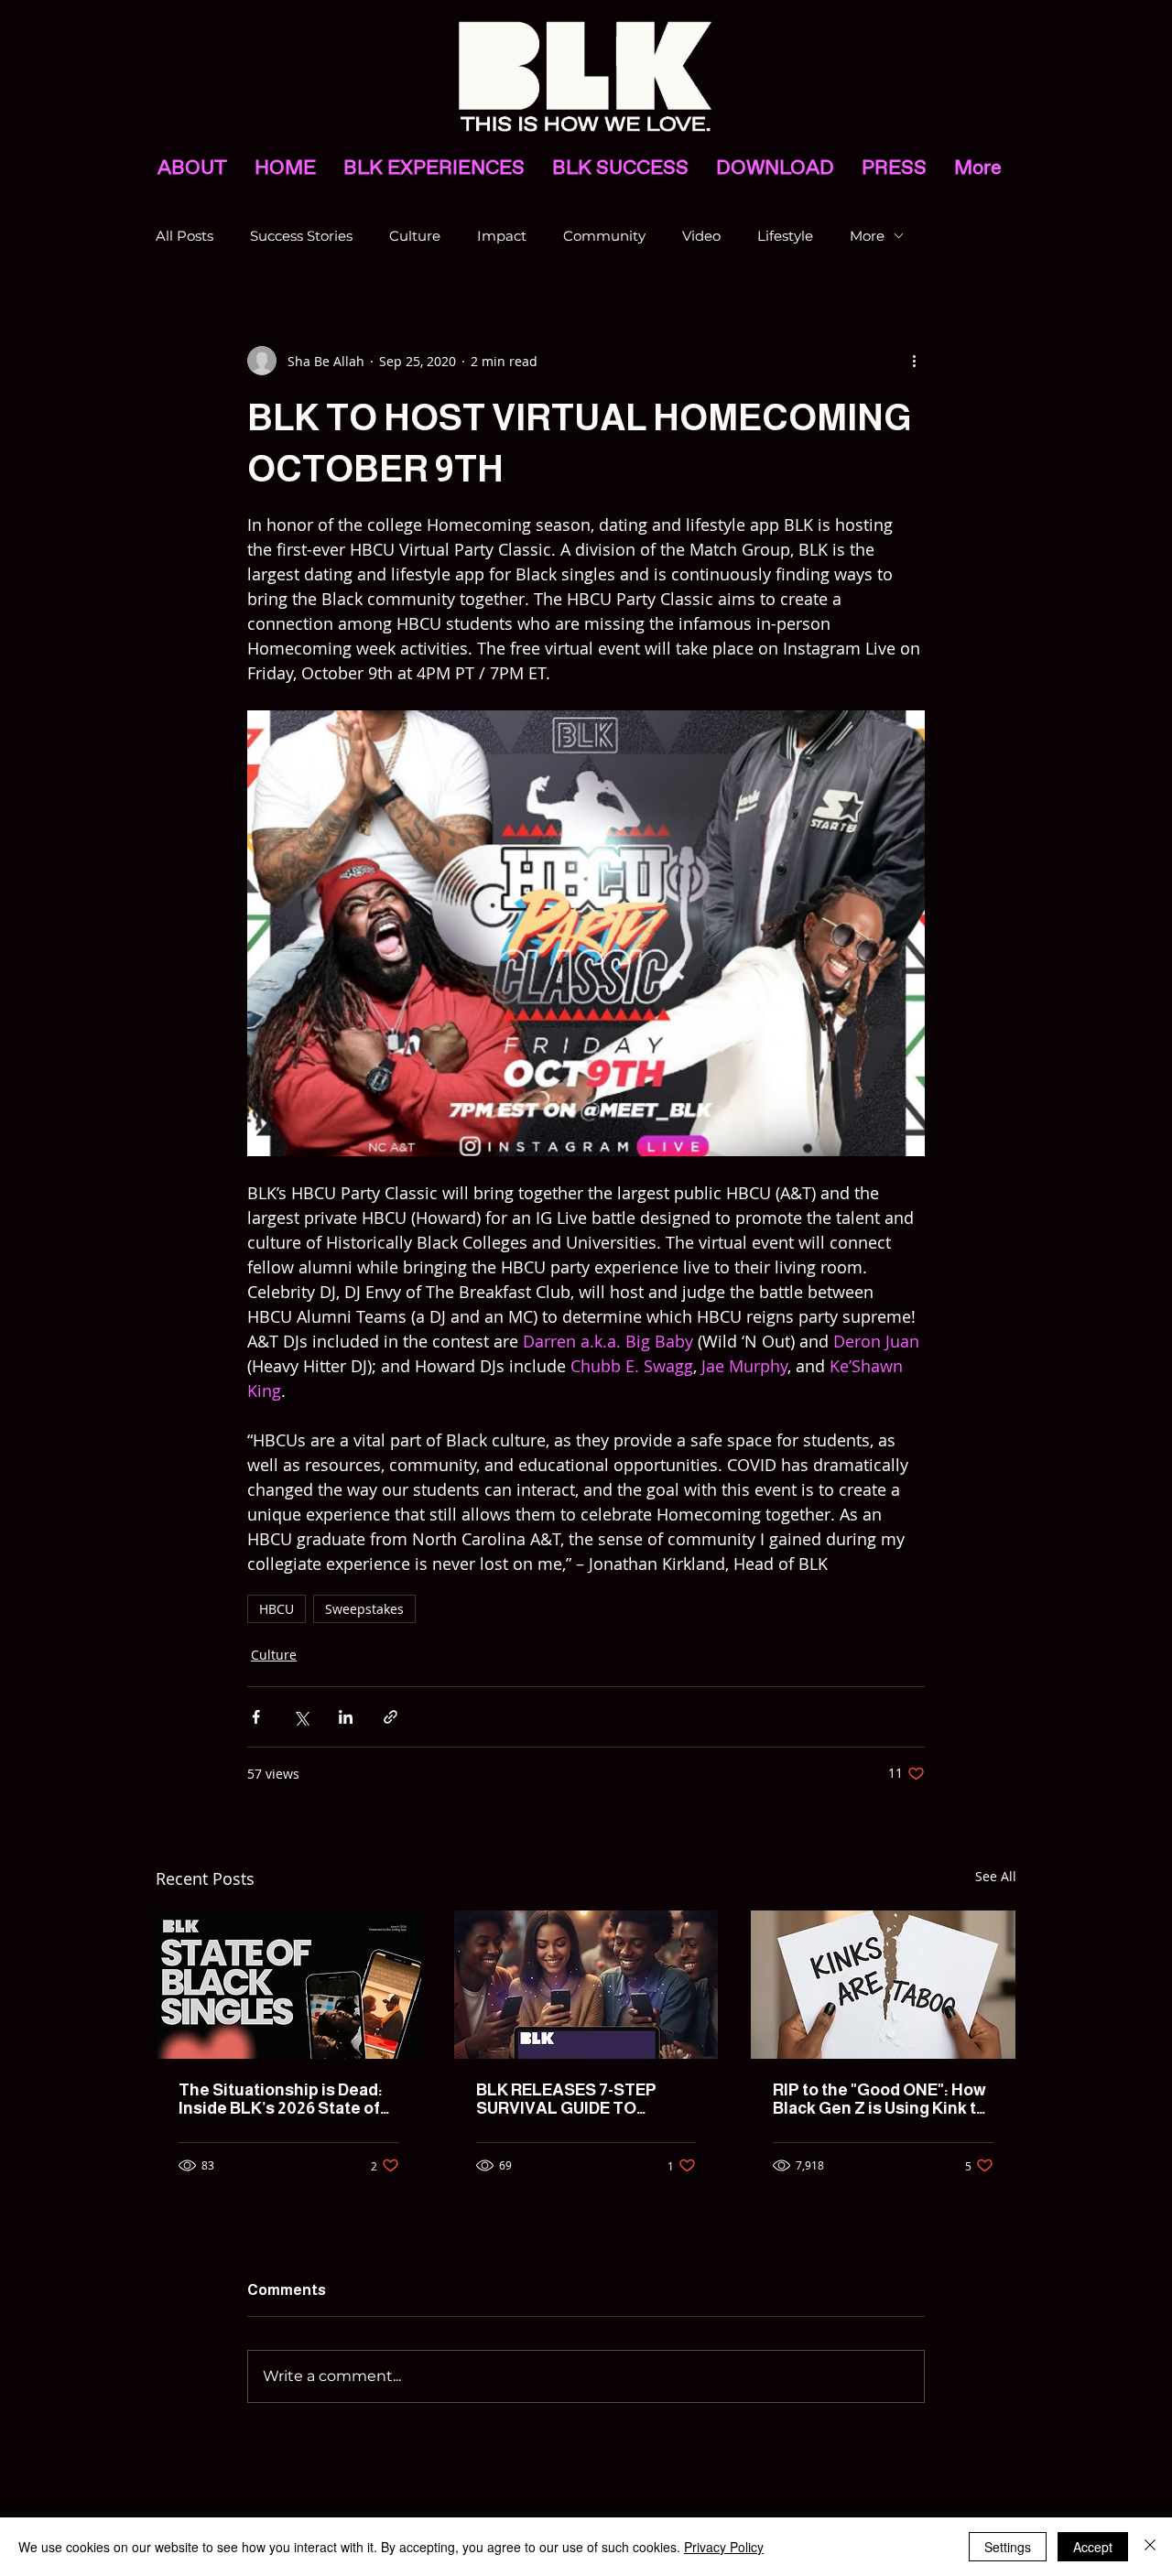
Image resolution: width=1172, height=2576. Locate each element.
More (867, 236)
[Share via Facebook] (256, 1717)
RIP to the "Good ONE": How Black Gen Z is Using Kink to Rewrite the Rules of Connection (879, 2099)
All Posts (184, 236)
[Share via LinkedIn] (346, 1717)
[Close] (1150, 2547)
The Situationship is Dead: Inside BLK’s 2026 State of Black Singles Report (281, 2099)
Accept (1093, 2547)
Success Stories (301, 236)
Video (701, 236)
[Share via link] (391, 1717)
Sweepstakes (364, 1609)
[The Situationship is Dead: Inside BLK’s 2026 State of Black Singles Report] (289, 1985)
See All (996, 1876)
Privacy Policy (724, 2547)
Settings (1008, 2547)
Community (604, 236)
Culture (415, 236)
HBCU (277, 1609)
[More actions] (914, 361)
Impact (502, 236)
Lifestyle (785, 236)
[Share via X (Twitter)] (301, 1717)
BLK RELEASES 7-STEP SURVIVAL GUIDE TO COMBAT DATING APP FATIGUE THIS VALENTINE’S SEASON (566, 2099)
